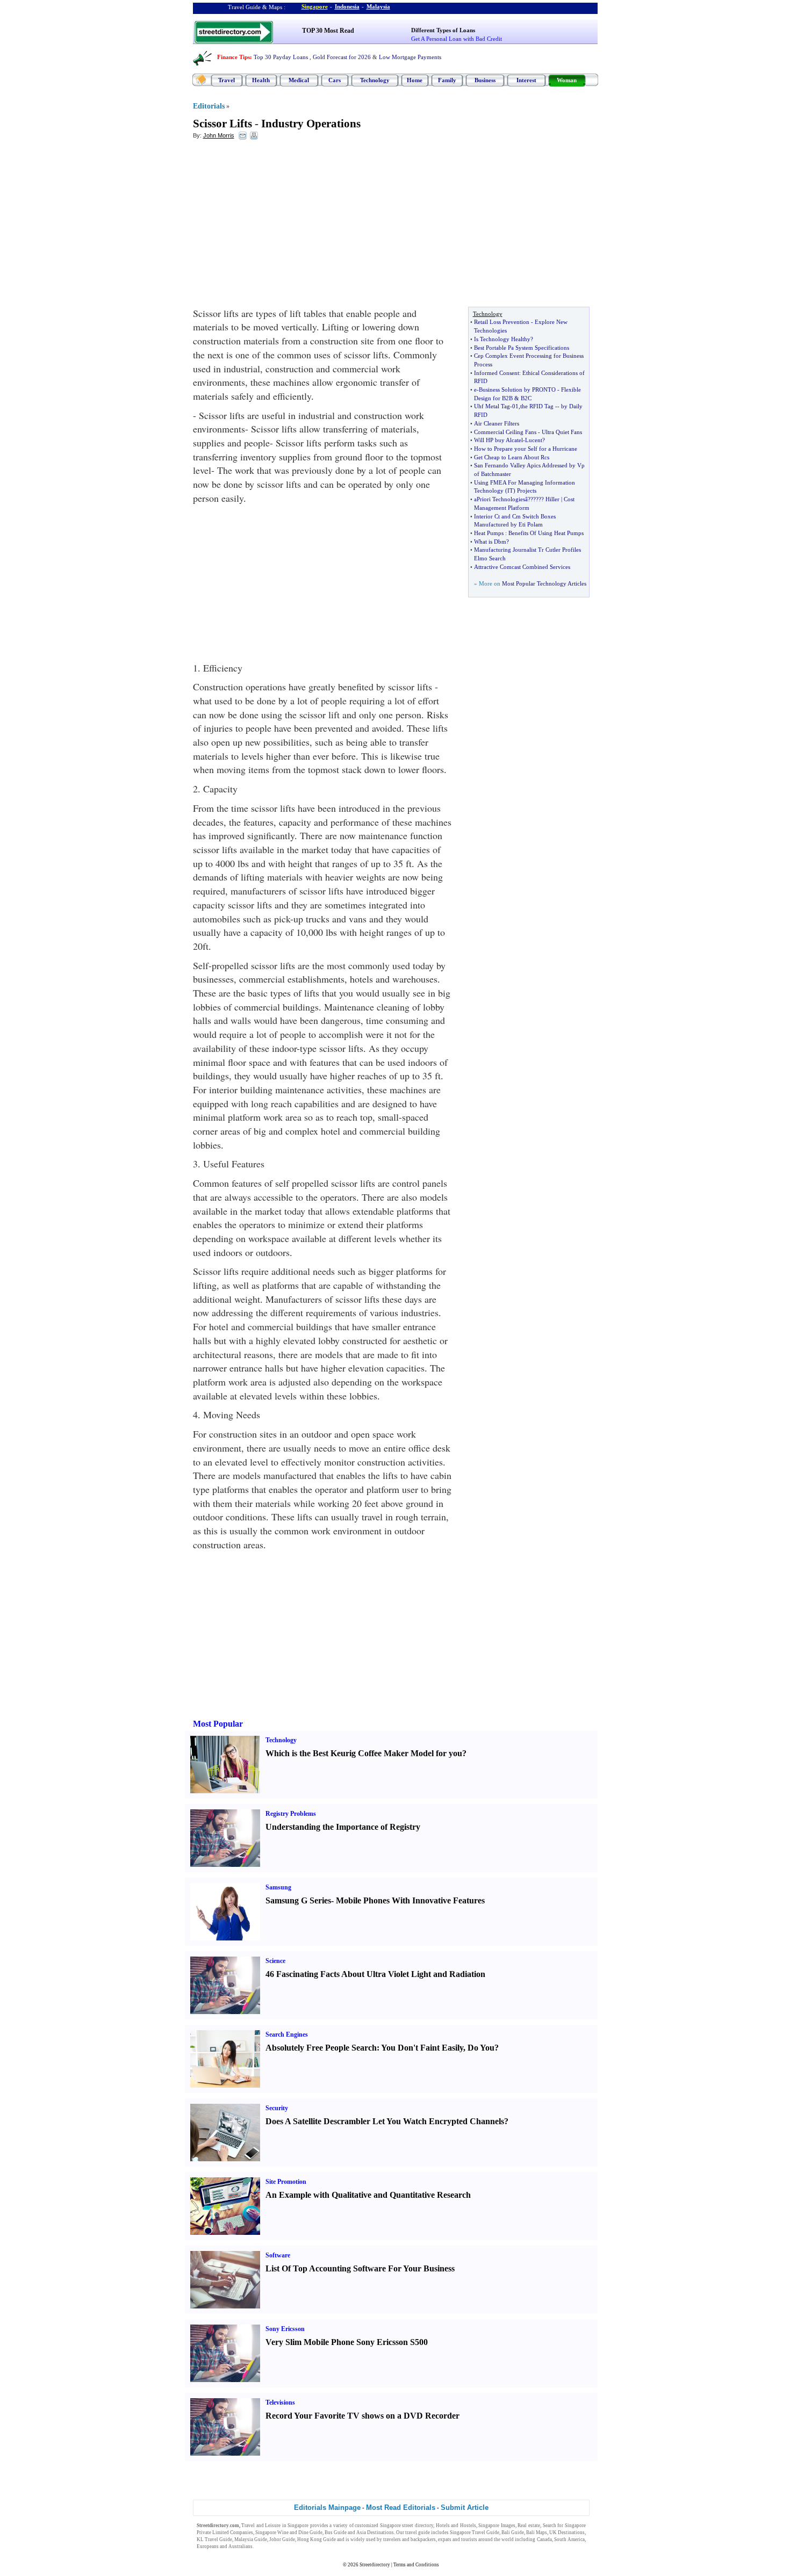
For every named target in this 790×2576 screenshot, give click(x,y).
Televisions (280, 2402)
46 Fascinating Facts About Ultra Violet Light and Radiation (375, 1974)
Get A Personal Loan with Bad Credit (457, 39)
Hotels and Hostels (456, 2526)
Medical (299, 80)
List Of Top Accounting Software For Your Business (360, 2268)
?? (533, 499)
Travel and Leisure (261, 2526)
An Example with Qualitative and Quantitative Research (368, 2195)
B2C (526, 398)
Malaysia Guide (251, 2539)
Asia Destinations (375, 2532)
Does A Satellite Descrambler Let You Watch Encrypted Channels (385, 2121)
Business (485, 80)
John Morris (219, 135)
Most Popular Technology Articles (544, 583)
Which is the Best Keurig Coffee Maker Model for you (364, 1753)
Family (447, 80)
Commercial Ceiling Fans (505, 432)
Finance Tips (234, 57)
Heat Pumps (489, 533)
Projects (527, 490)
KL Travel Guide (214, 2539)
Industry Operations (311, 124)
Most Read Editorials (401, 2508)
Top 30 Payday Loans (281, 57)
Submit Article (465, 2508)
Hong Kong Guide (317, 2539)
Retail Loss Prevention (502, 322)
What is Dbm (490, 542)
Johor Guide (282, 2539)
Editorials (209, 106)
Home (415, 80)
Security (277, 2108)
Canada (544, 2539)
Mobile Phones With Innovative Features (410, 1900)
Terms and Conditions (416, 2565)
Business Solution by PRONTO (517, 389)
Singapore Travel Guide (475, 2532)
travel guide (418, 2532)
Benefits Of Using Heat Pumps (546, 533)
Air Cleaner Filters (497, 423)
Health (261, 80)
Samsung (278, 1887)
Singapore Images (497, 2526)
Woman (567, 80)
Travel (227, 80)
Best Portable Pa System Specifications (522, 348)
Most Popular (218, 1724)
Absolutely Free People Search (321, 2048)
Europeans (208, 2546)
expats (445, 2539)
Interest (526, 80)
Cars (335, 80)
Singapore (315, 6)
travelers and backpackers (410, 2539)
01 (515, 406)
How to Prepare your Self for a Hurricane (526, 449)
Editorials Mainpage (327, 2508)
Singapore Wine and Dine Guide (289, 2532)
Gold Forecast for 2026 (342, 57)
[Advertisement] (281, 226)
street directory (418, 2526)
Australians (240, 2546)
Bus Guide (336, 2532)
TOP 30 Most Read (328, 31)
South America (569, 2539)
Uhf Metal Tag (492, 406)
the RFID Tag (537, 406)
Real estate (529, 2526)
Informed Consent (497, 373)
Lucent (534, 440)
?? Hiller (549, 499)
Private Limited (213, 2532)
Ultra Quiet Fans (562, 432)
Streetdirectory (375, 2565)
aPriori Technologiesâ (501, 499)
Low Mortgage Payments (410, 57)
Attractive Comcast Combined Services (522, 567)
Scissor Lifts (222, 124)
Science (275, 1961)
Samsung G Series (298, 1900)
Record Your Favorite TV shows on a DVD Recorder (362, 2416)
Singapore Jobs (271, 2546)
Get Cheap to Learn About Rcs (512, 457)
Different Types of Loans (443, 30)
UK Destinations (567, 2532)
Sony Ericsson (285, 2329)
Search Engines (287, 2034)
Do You (481, 2048)
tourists (469, 2539)
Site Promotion (286, 2182)
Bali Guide (513, 2532)
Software (278, 2255)
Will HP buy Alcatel (498, 440)
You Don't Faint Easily (422, 2048)
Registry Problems (291, 1814)
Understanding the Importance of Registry (343, 1827)
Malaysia (378, 6)
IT (510, 490)
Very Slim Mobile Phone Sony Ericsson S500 (347, 2342)
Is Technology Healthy (502, 339)
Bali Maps (537, 2532)
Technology (375, 80)
